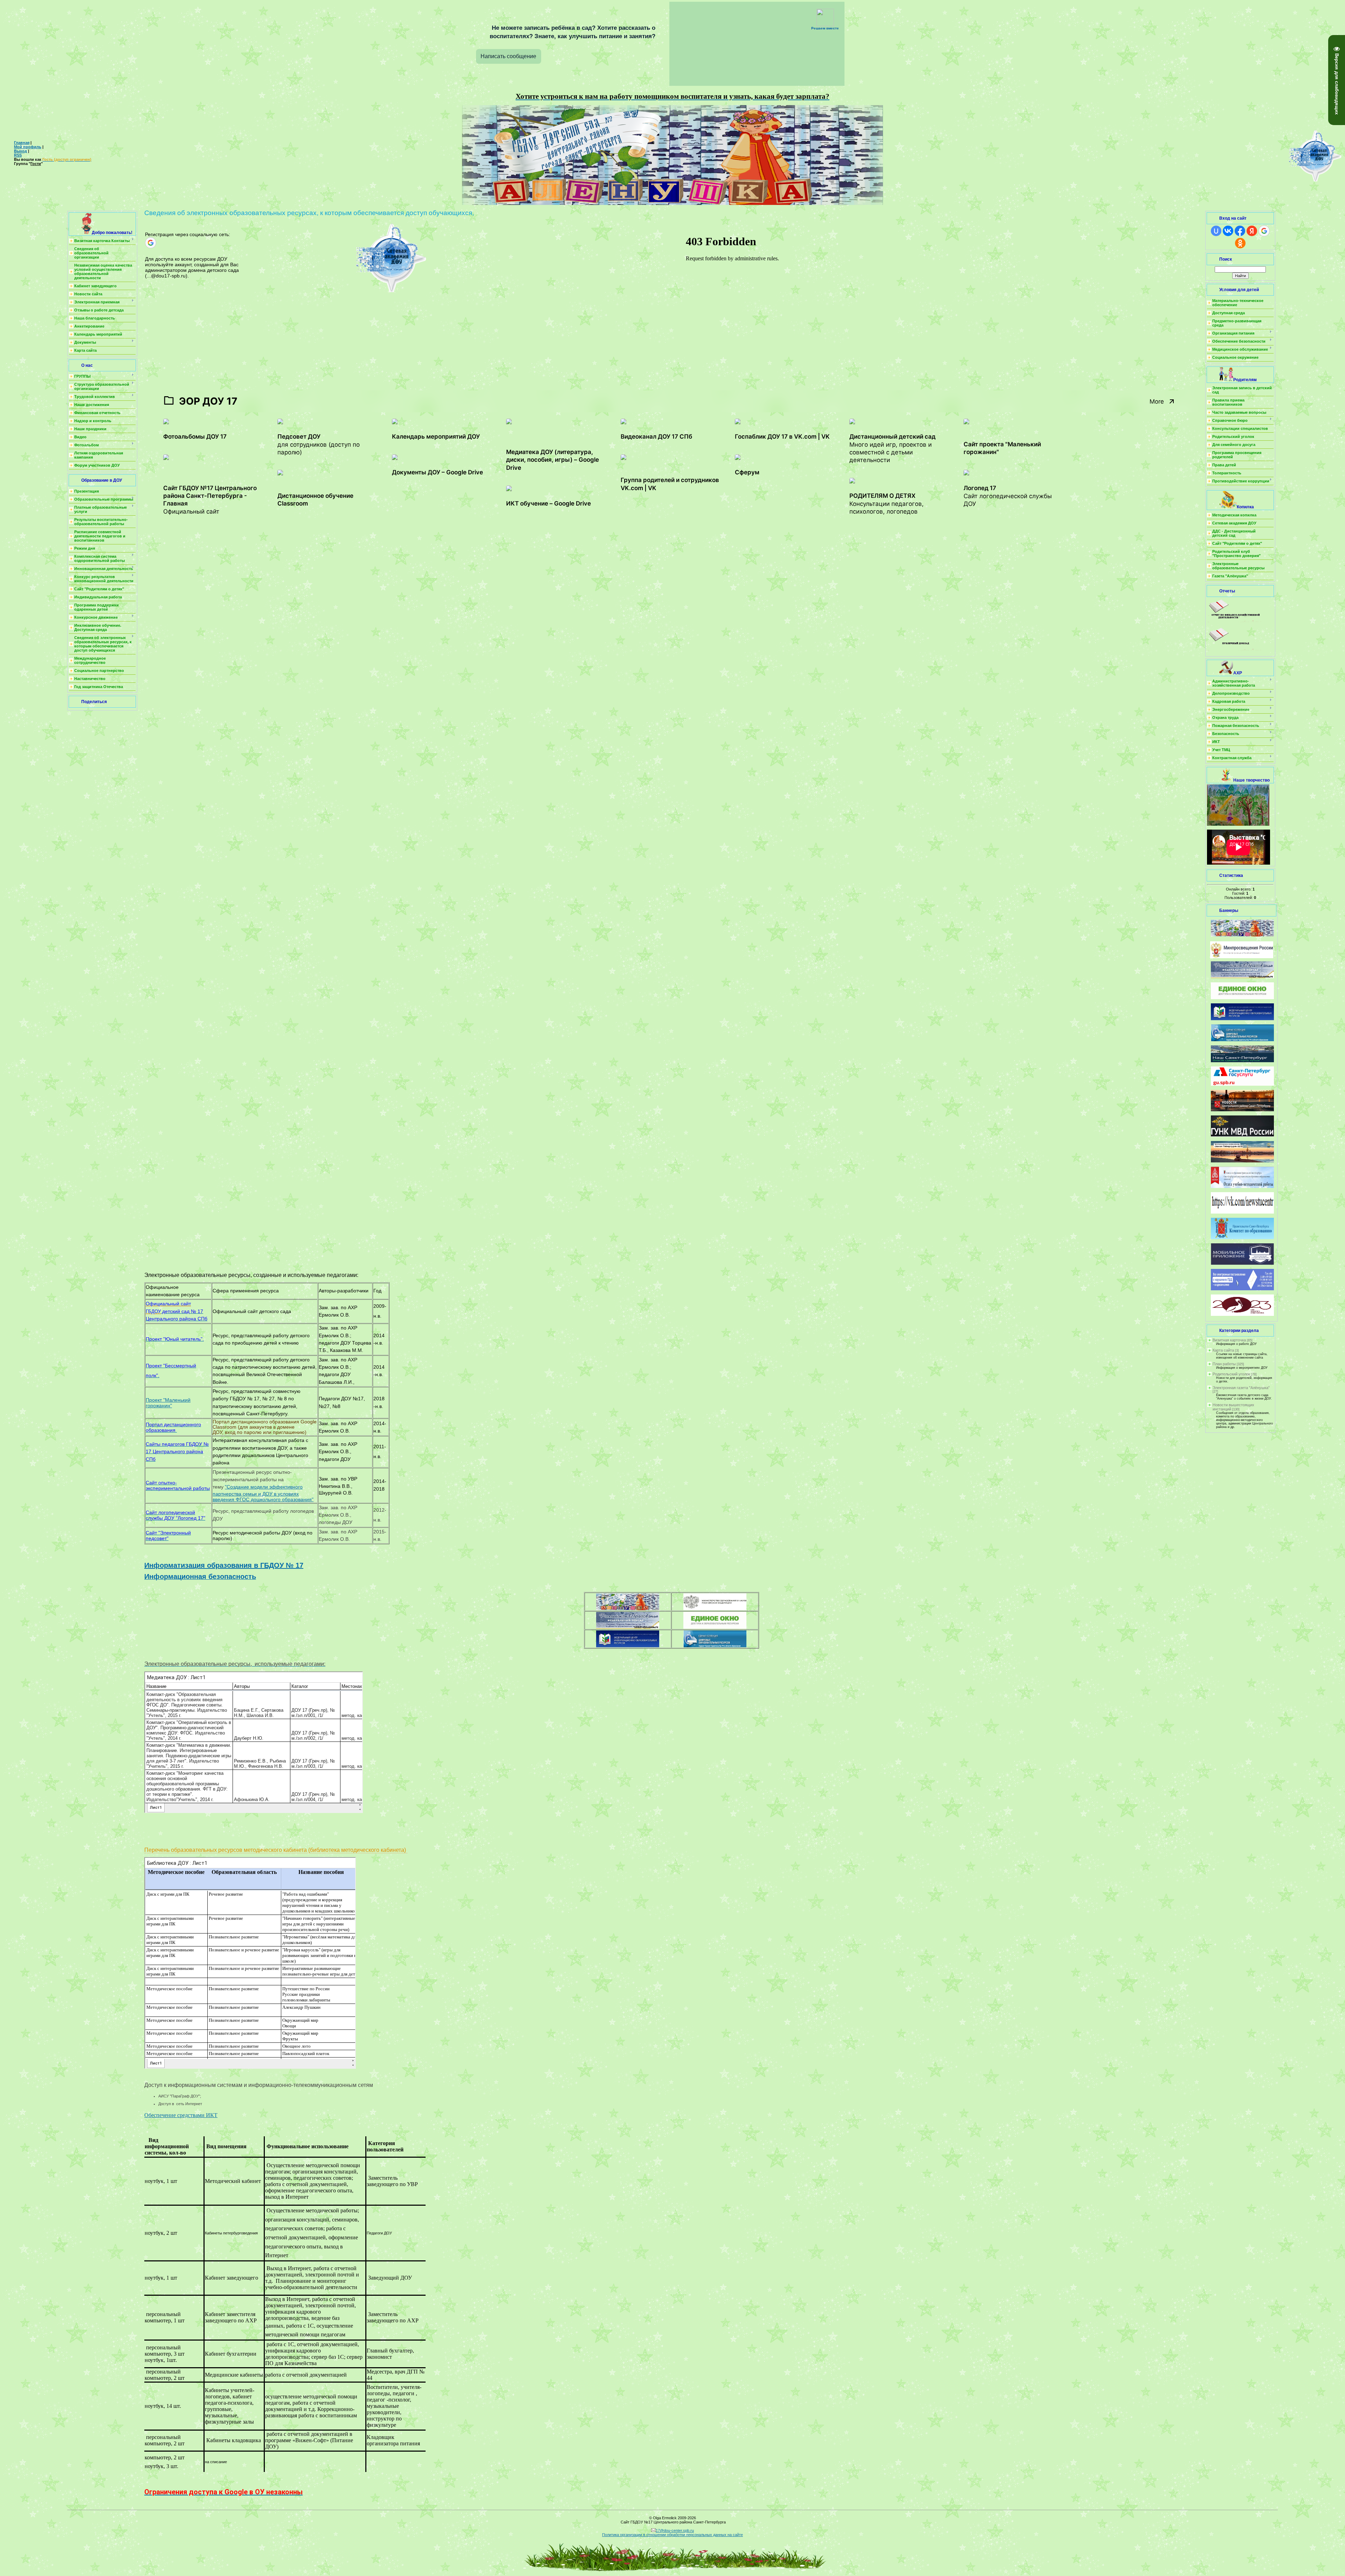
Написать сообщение (508, 56)
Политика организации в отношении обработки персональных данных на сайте (672, 2535)
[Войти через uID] (1216, 231)
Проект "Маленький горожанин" (168, 1403)
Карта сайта (1223, 1350)
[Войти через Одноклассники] (1240, 243)
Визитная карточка (1229, 1340)
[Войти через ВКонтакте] (1228, 231)
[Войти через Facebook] (1240, 231)
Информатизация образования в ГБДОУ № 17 (224, 1565)
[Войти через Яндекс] (1252, 231)
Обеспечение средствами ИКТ (181, 2115)
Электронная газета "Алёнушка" (1241, 1388)
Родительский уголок (1231, 1374)
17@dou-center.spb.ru (675, 2530)
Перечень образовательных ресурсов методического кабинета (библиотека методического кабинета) (276, 1850)
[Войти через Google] (151, 243)
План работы (1224, 1364)
